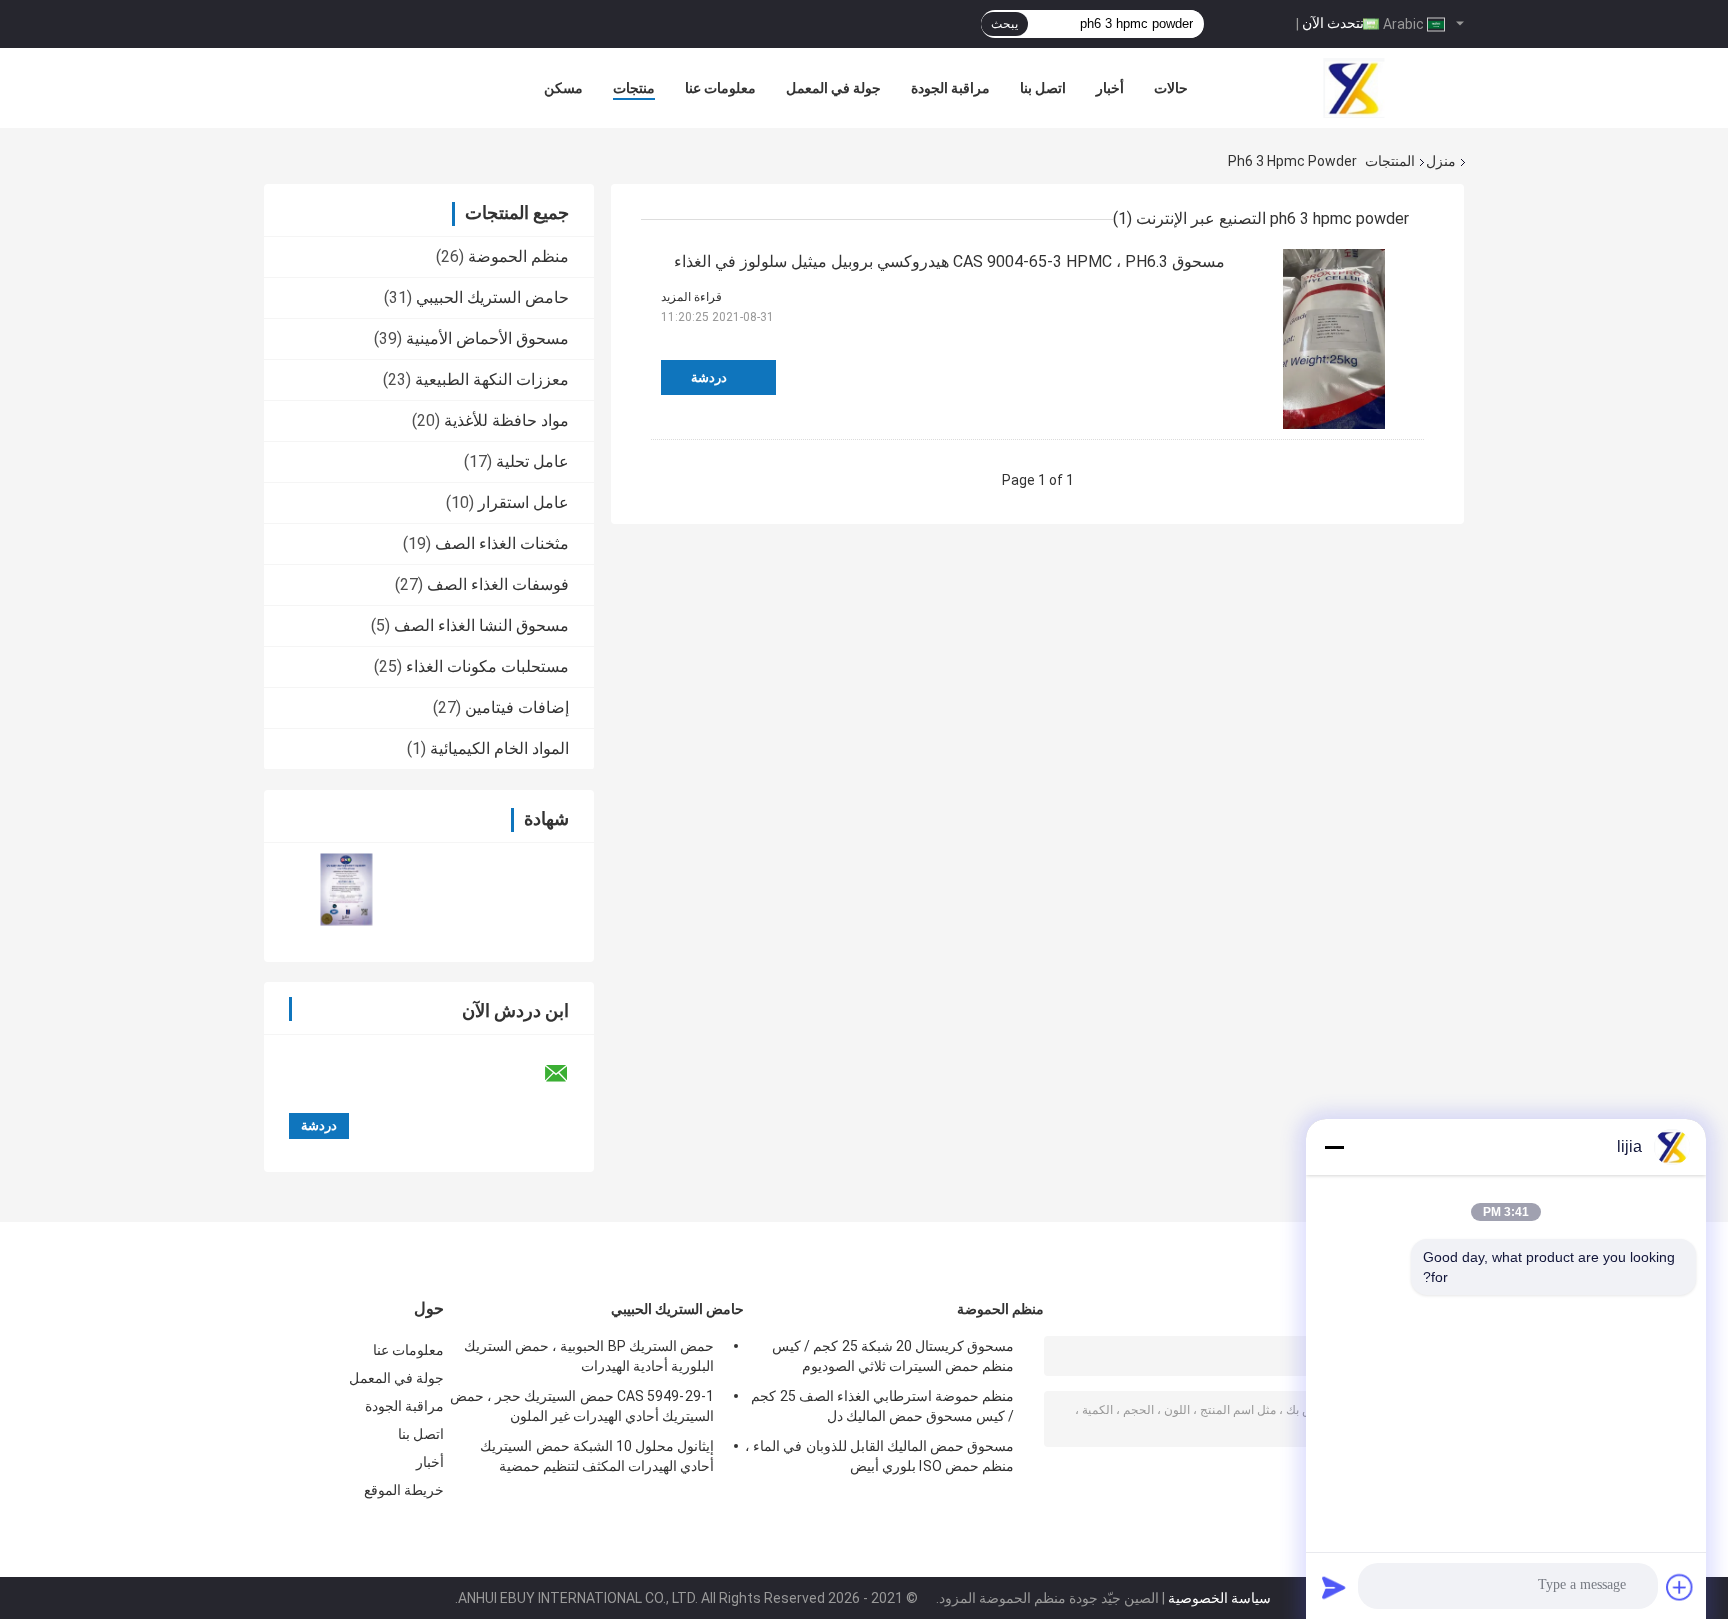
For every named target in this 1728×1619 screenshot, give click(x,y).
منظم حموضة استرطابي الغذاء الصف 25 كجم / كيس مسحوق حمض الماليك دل (882, 1406)
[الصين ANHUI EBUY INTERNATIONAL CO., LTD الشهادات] (346, 889)
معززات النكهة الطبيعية (492, 379)
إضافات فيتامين (517, 707)
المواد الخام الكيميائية (499, 748)
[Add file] (1680, 1587)
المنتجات (1390, 161)
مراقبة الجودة (950, 88)
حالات (1171, 88)
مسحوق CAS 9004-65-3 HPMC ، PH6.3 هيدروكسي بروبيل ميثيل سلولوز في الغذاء (949, 261)
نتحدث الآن (1333, 23)
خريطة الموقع (404, 1490)
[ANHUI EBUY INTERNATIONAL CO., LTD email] (569, 1074)
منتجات (634, 88)
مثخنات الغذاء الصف (502, 543)
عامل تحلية (532, 461)
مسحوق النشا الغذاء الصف (481, 625)
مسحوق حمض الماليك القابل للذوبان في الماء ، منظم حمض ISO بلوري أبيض (879, 1456)
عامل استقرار (523, 502)
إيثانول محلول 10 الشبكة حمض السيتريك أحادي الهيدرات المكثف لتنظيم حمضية (597, 1456)
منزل (1441, 161)
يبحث (1004, 24)
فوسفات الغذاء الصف (498, 584)
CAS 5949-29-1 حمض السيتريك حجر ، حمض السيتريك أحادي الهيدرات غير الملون (582, 1406)
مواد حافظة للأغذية (506, 420)
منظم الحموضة (518, 256)
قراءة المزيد (691, 297)
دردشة (709, 377)
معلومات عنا (720, 88)
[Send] (1334, 1587)
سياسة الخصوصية (1219, 1598)
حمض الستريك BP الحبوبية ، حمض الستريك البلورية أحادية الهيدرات (589, 1356)
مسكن (563, 88)
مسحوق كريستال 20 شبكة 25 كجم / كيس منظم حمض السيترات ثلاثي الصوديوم (893, 1356)
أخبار (1110, 88)
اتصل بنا (1043, 88)
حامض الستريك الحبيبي (492, 297)
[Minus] (1334, 1147)
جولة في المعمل (833, 88)
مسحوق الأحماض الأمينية (487, 338)
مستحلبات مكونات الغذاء (487, 666)
